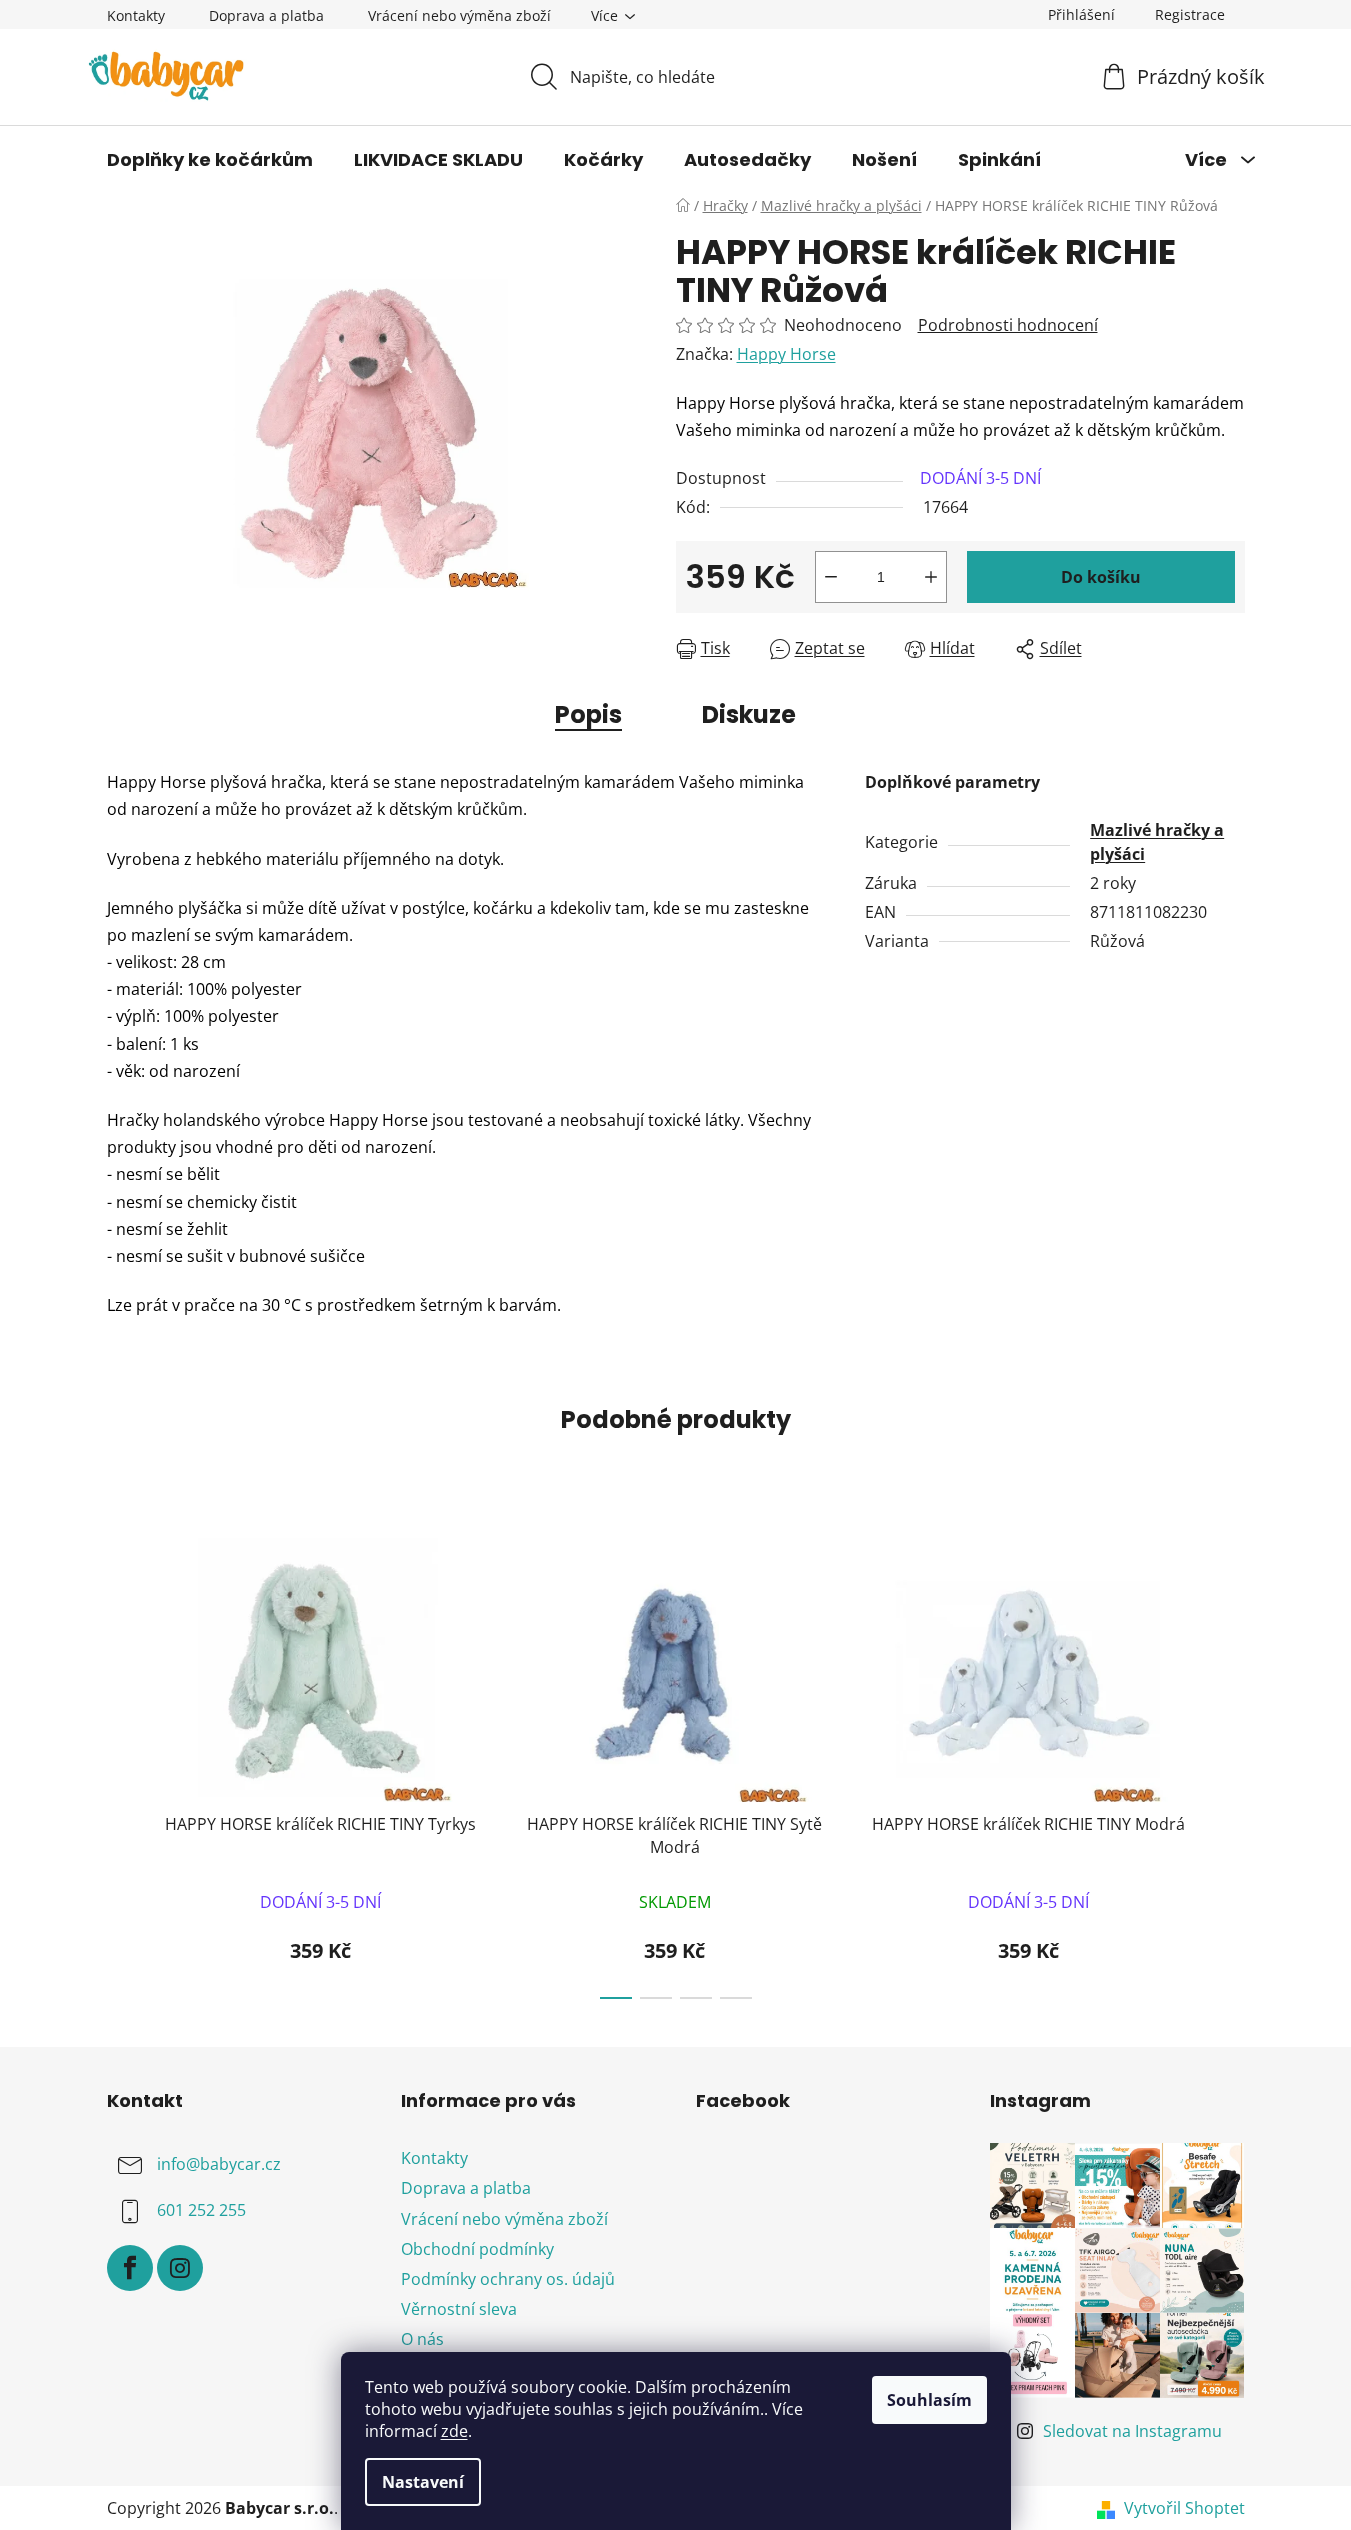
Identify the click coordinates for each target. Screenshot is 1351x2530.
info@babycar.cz (219, 2165)
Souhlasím (929, 2400)
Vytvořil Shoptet (1184, 2508)
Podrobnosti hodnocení (1008, 325)
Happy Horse (786, 354)
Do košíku (1101, 577)
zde (454, 2431)
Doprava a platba (266, 15)
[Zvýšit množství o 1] (931, 577)
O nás (422, 2339)
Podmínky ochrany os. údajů (508, 2279)
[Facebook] (130, 2268)
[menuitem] (210, 160)
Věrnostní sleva (459, 2309)
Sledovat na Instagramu (1132, 2431)
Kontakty (136, 15)
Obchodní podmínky (477, 2249)
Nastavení (423, 2482)
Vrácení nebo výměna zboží (459, 15)
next (1229, 1762)
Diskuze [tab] (749, 714)
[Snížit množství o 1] (831, 577)
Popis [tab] (588, 714)
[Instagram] (180, 2268)
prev (123, 1762)
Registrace (1190, 14)
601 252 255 (201, 2211)
